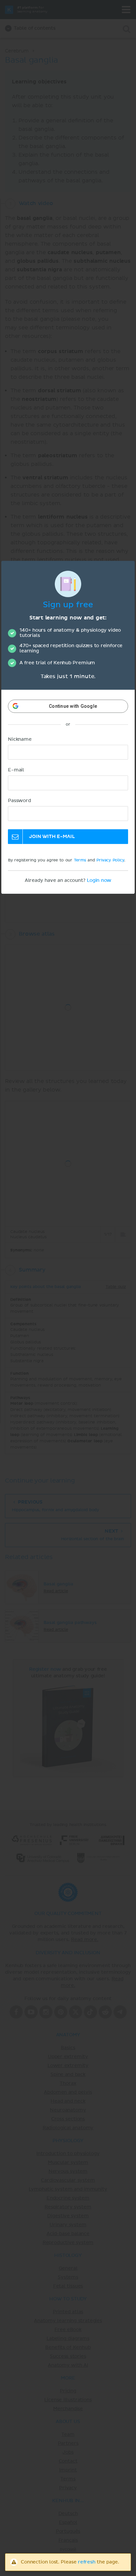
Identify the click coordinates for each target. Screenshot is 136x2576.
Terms (80, 861)
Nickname (20, 740)
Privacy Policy (110, 861)
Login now (99, 881)
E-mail (16, 770)
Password (19, 801)
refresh (87, 2562)
